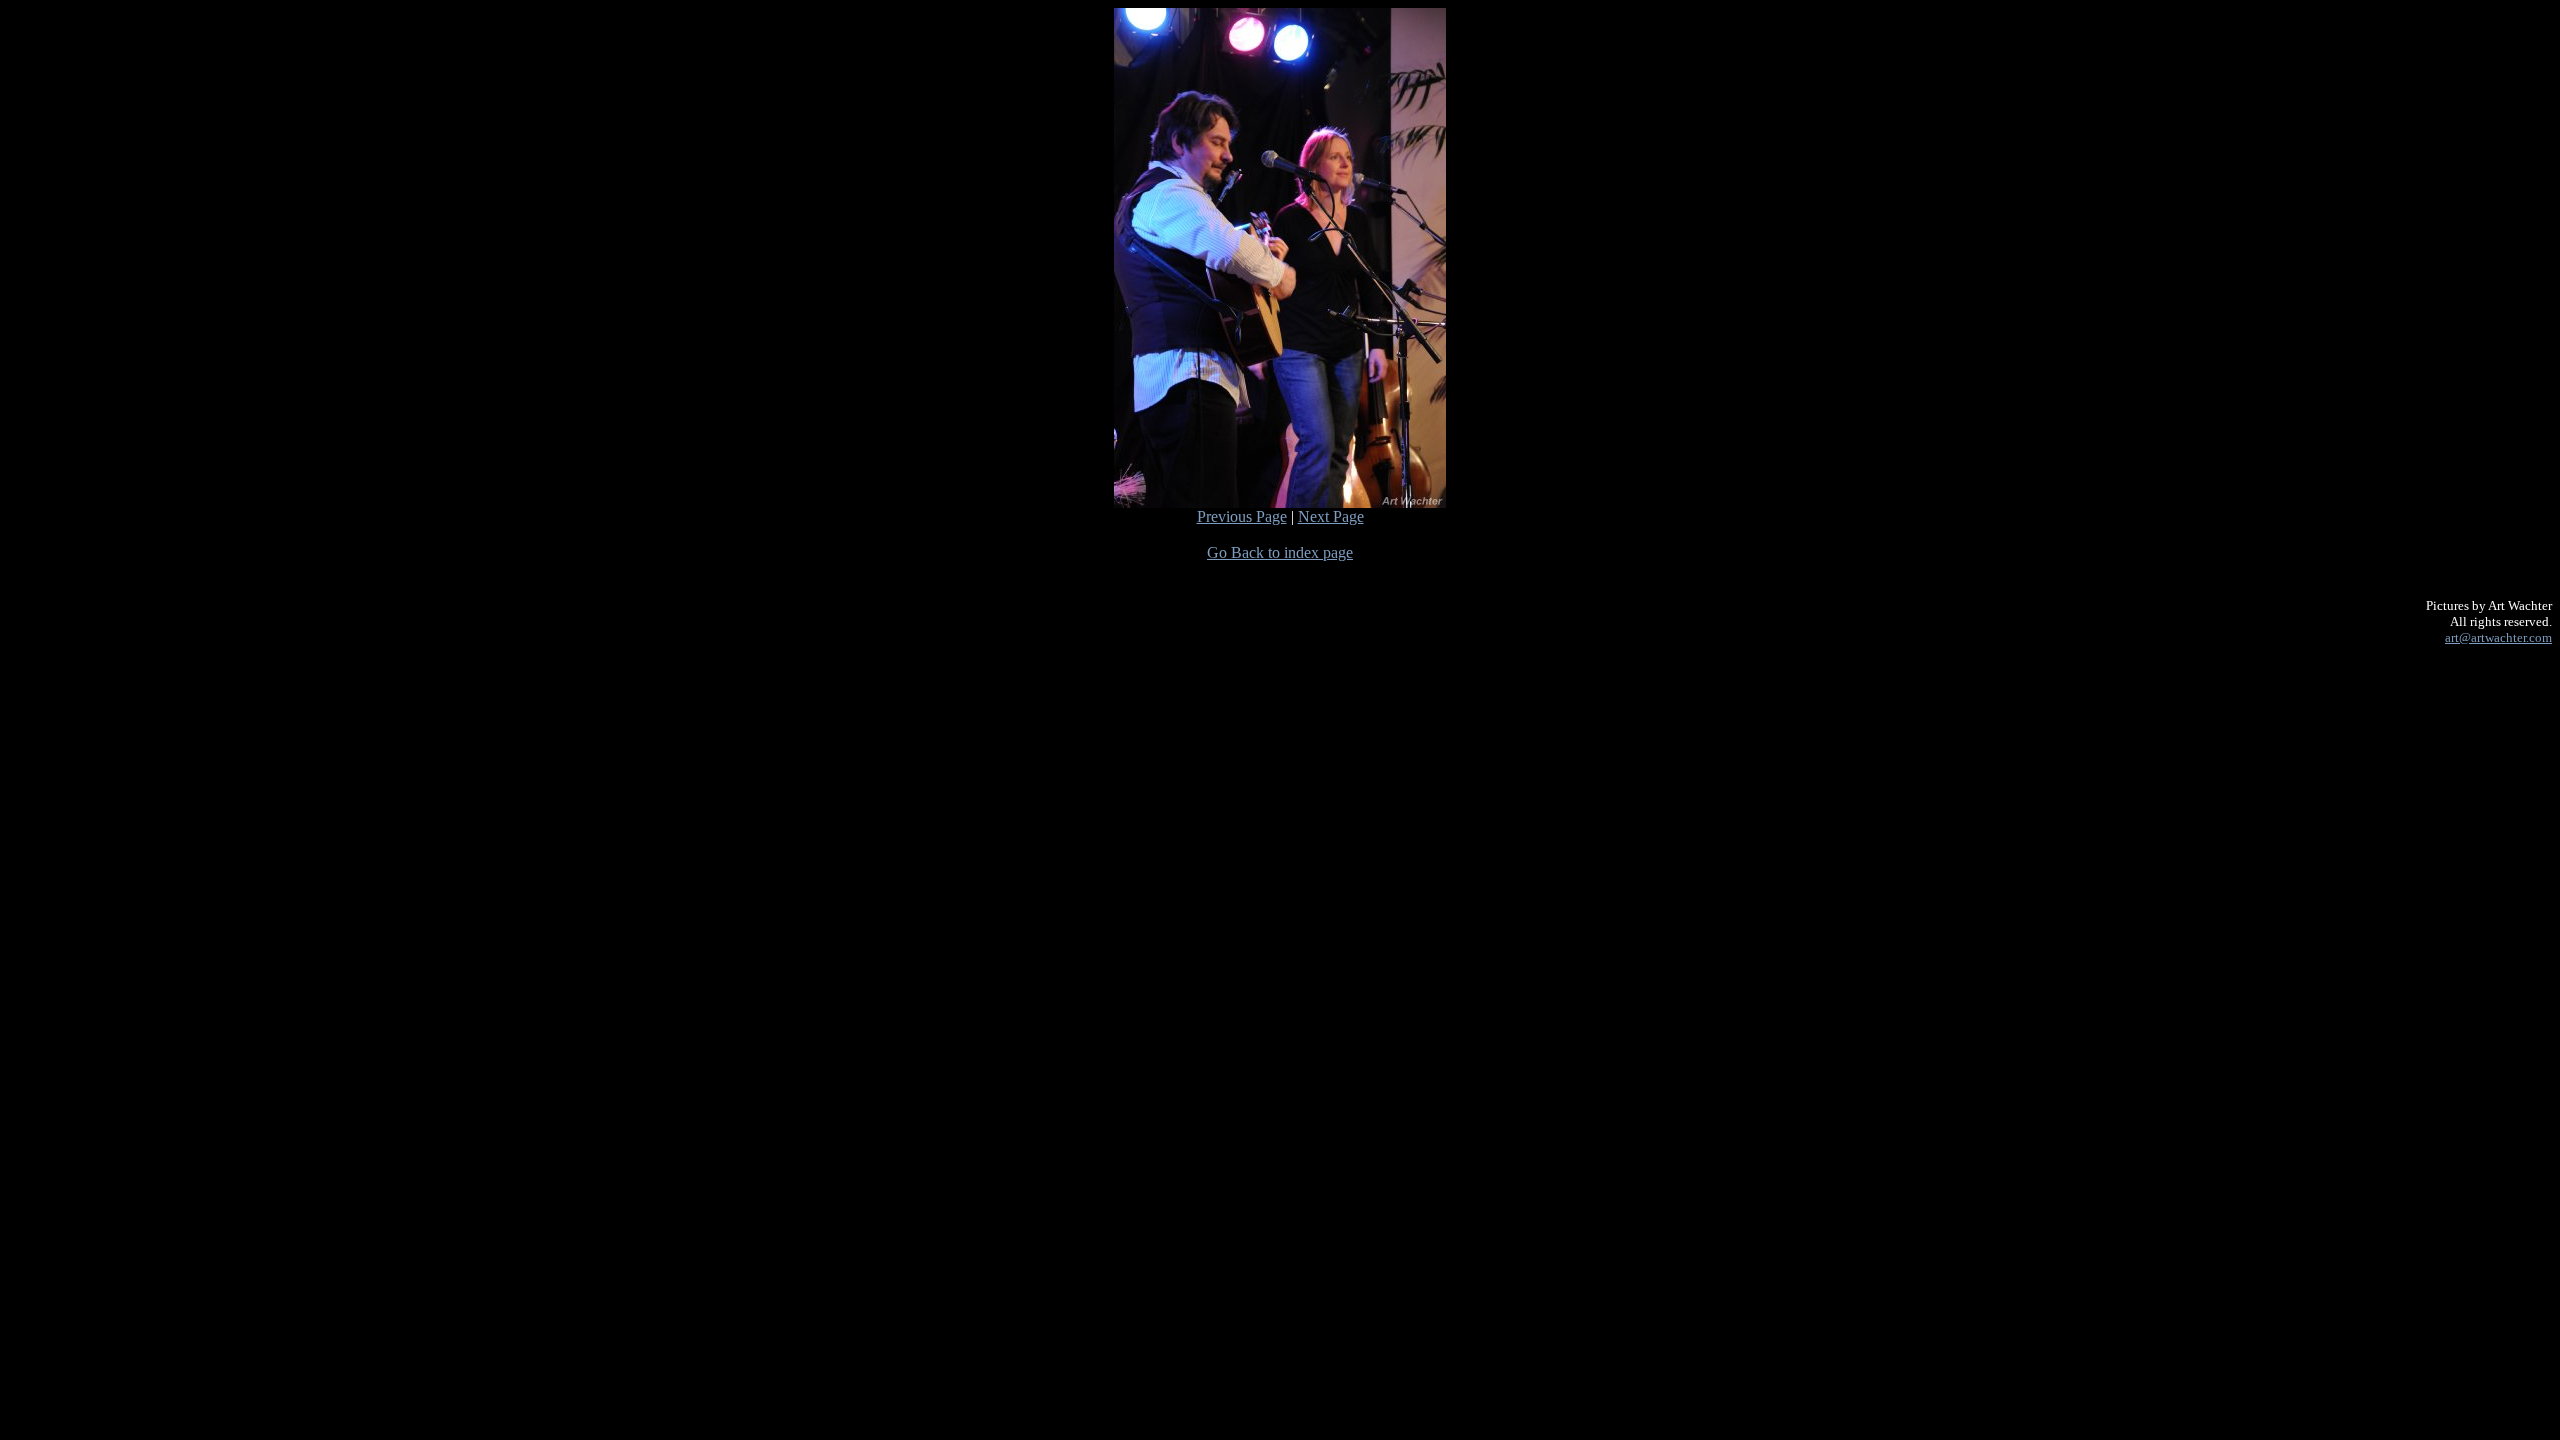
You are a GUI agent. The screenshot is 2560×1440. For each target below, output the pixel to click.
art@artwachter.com (2498, 637)
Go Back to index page (1280, 552)
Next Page (1331, 516)
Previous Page (1242, 516)
